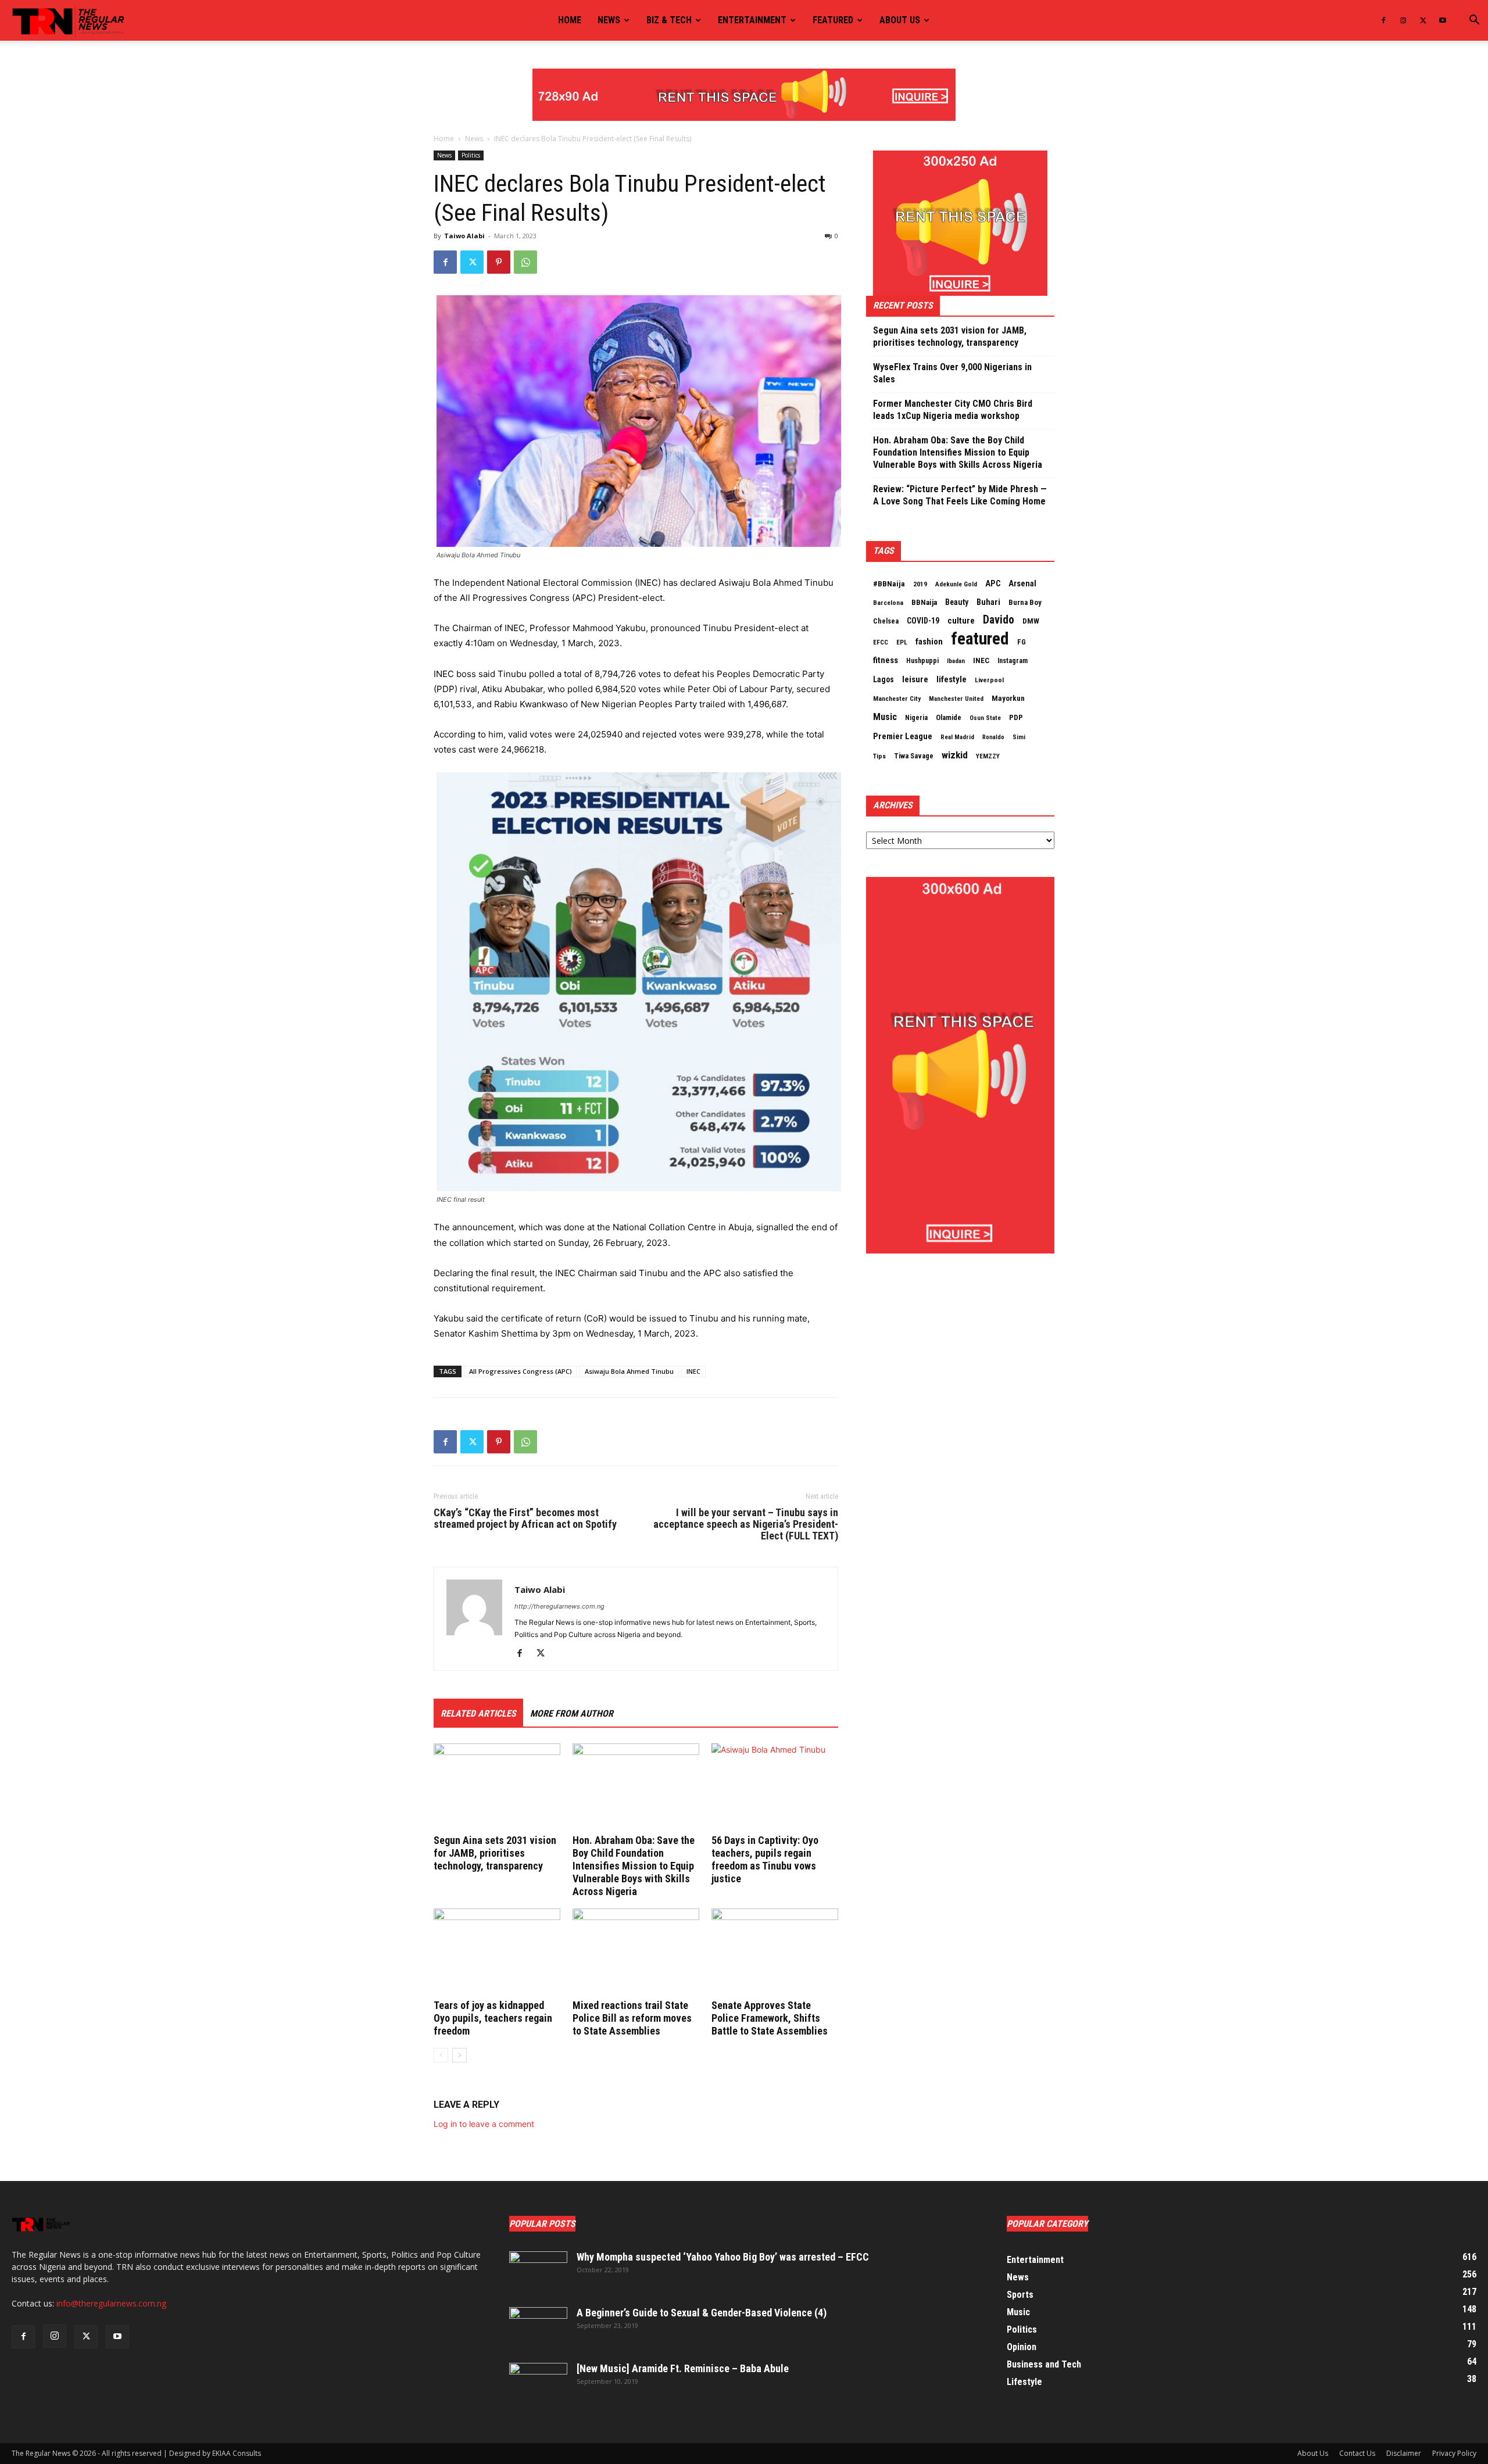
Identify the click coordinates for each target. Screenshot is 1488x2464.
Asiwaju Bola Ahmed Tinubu (629, 1371)
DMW (1031, 621)
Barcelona (888, 603)
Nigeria (916, 718)
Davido (999, 620)
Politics (471, 155)
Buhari (988, 602)
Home (570, 20)
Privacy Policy (1454, 2453)
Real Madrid (957, 737)
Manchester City (897, 699)
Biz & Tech (669, 20)
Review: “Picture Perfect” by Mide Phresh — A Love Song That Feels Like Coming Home (960, 495)
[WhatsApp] (525, 262)
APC (993, 583)
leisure (915, 679)
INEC (693, 1371)
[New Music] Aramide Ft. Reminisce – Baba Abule (683, 2368)
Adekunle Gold (956, 584)
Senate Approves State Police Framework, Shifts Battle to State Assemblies (770, 2018)
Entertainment (752, 20)
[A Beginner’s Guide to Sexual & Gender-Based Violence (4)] (538, 2327)
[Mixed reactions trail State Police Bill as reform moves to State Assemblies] (636, 1952)
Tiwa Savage (914, 756)
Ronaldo (993, 737)
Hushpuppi (922, 661)
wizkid (955, 755)
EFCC (881, 642)
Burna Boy (1025, 602)
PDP (1016, 717)
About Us (1313, 2453)
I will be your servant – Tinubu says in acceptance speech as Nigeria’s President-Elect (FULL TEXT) (746, 1524)
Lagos (884, 679)
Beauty (957, 602)
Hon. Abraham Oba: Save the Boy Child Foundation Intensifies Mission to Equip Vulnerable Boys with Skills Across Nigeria (634, 1866)
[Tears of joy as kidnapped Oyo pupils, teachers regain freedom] (497, 1952)
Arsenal (1022, 583)
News (609, 20)
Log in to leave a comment (484, 2124)
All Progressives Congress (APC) (521, 1371)
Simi (1019, 737)
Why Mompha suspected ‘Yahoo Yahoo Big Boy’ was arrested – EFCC (723, 2257)
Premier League (903, 736)
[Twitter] (1423, 20)
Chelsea (886, 621)
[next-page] (459, 2055)
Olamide (949, 717)
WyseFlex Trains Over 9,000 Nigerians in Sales (952, 373)
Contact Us (1357, 2453)
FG (1022, 642)
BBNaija (924, 602)
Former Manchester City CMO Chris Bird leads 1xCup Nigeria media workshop (953, 410)
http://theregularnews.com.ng (559, 1606)
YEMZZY (988, 756)
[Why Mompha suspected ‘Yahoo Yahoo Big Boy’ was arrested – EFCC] (538, 2272)
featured (980, 639)
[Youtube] (1443, 20)
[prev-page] (441, 2055)
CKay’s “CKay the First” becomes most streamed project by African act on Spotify (525, 1518)
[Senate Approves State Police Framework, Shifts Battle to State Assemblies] (775, 1952)
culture (961, 621)
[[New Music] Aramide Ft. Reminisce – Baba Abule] (538, 2383)
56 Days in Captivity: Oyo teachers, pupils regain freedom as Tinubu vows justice (765, 1859)
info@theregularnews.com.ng (111, 2303)
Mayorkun (1008, 698)
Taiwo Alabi (464, 236)
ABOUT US (900, 20)
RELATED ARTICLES (478, 1713)
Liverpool (989, 680)
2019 (920, 584)
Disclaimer (1404, 2453)
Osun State (985, 718)
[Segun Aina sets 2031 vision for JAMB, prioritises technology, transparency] (497, 1787)
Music (885, 717)
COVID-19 (923, 621)
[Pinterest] (499, 262)
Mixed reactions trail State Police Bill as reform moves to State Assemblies (632, 2018)
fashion (929, 642)
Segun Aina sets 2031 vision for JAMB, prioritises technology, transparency (495, 1853)
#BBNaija (889, 583)
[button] (1474, 21)
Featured (833, 20)
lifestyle (952, 679)
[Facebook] (1383, 20)
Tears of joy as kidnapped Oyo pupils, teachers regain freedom (493, 2018)
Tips (879, 756)
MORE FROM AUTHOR (572, 1713)
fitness (886, 660)
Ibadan (956, 661)
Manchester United (956, 699)
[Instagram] (1403, 20)
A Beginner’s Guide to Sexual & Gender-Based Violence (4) (702, 2313)
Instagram (1013, 661)
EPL (902, 642)
